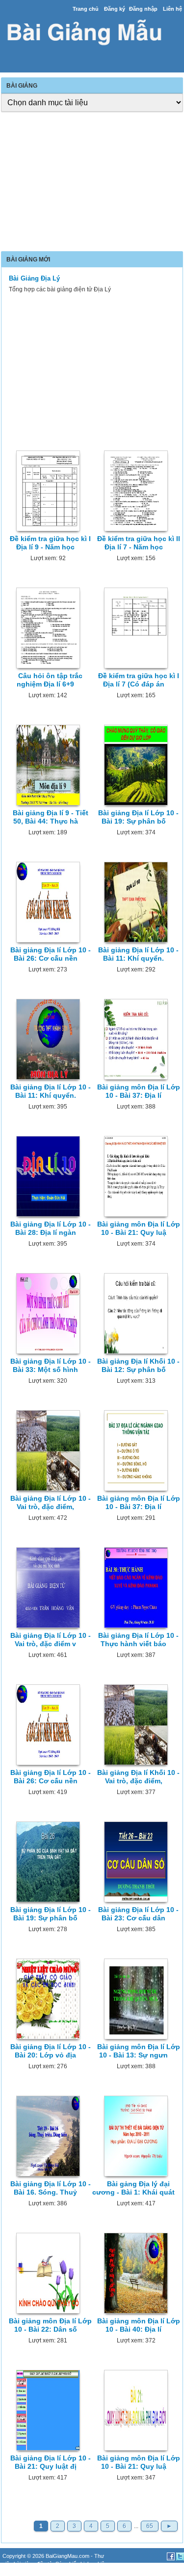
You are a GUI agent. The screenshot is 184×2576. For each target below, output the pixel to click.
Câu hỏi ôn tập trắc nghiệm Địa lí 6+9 (50, 680)
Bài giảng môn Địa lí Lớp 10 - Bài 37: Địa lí (139, 1091)
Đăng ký (115, 9)
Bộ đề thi (30, 2572)
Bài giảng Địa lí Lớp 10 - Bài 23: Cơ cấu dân (138, 1914)
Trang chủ (86, 9)
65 (150, 2526)
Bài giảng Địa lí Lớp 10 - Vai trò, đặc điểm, (51, 1502)
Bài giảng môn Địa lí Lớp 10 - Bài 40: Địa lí (139, 2325)
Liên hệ (172, 9)
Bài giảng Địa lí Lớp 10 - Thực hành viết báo (138, 1640)
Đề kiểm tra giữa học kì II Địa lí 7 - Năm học (139, 543)
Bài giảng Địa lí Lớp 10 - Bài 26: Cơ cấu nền (51, 954)
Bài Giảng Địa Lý (34, 278)
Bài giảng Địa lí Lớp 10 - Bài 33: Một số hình (51, 1365)
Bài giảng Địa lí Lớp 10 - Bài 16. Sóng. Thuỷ (51, 2188)
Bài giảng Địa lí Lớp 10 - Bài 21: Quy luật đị (51, 2462)
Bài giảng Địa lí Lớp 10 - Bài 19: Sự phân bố (138, 817)
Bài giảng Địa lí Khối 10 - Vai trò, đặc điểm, (138, 1777)
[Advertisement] (92, 183)
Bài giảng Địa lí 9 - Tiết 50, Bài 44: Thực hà (51, 817)
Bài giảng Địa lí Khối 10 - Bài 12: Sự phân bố (138, 1365)
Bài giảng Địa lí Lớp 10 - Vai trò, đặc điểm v (51, 1640)
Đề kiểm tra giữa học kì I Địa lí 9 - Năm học (50, 543)
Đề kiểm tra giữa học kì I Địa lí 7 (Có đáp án (139, 680)
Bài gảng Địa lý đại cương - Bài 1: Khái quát (133, 2188)
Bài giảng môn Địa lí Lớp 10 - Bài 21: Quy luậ (139, 1228)
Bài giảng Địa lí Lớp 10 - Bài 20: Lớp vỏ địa (51, 2051)
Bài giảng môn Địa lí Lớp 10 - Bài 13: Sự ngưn (139, 2051)
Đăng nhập (143, 9)
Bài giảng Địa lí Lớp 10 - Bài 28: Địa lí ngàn (51, 1228)
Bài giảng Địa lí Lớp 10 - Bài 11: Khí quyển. (138, 954)
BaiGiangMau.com (67, 2556)
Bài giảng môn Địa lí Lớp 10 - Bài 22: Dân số (50, 2325)
